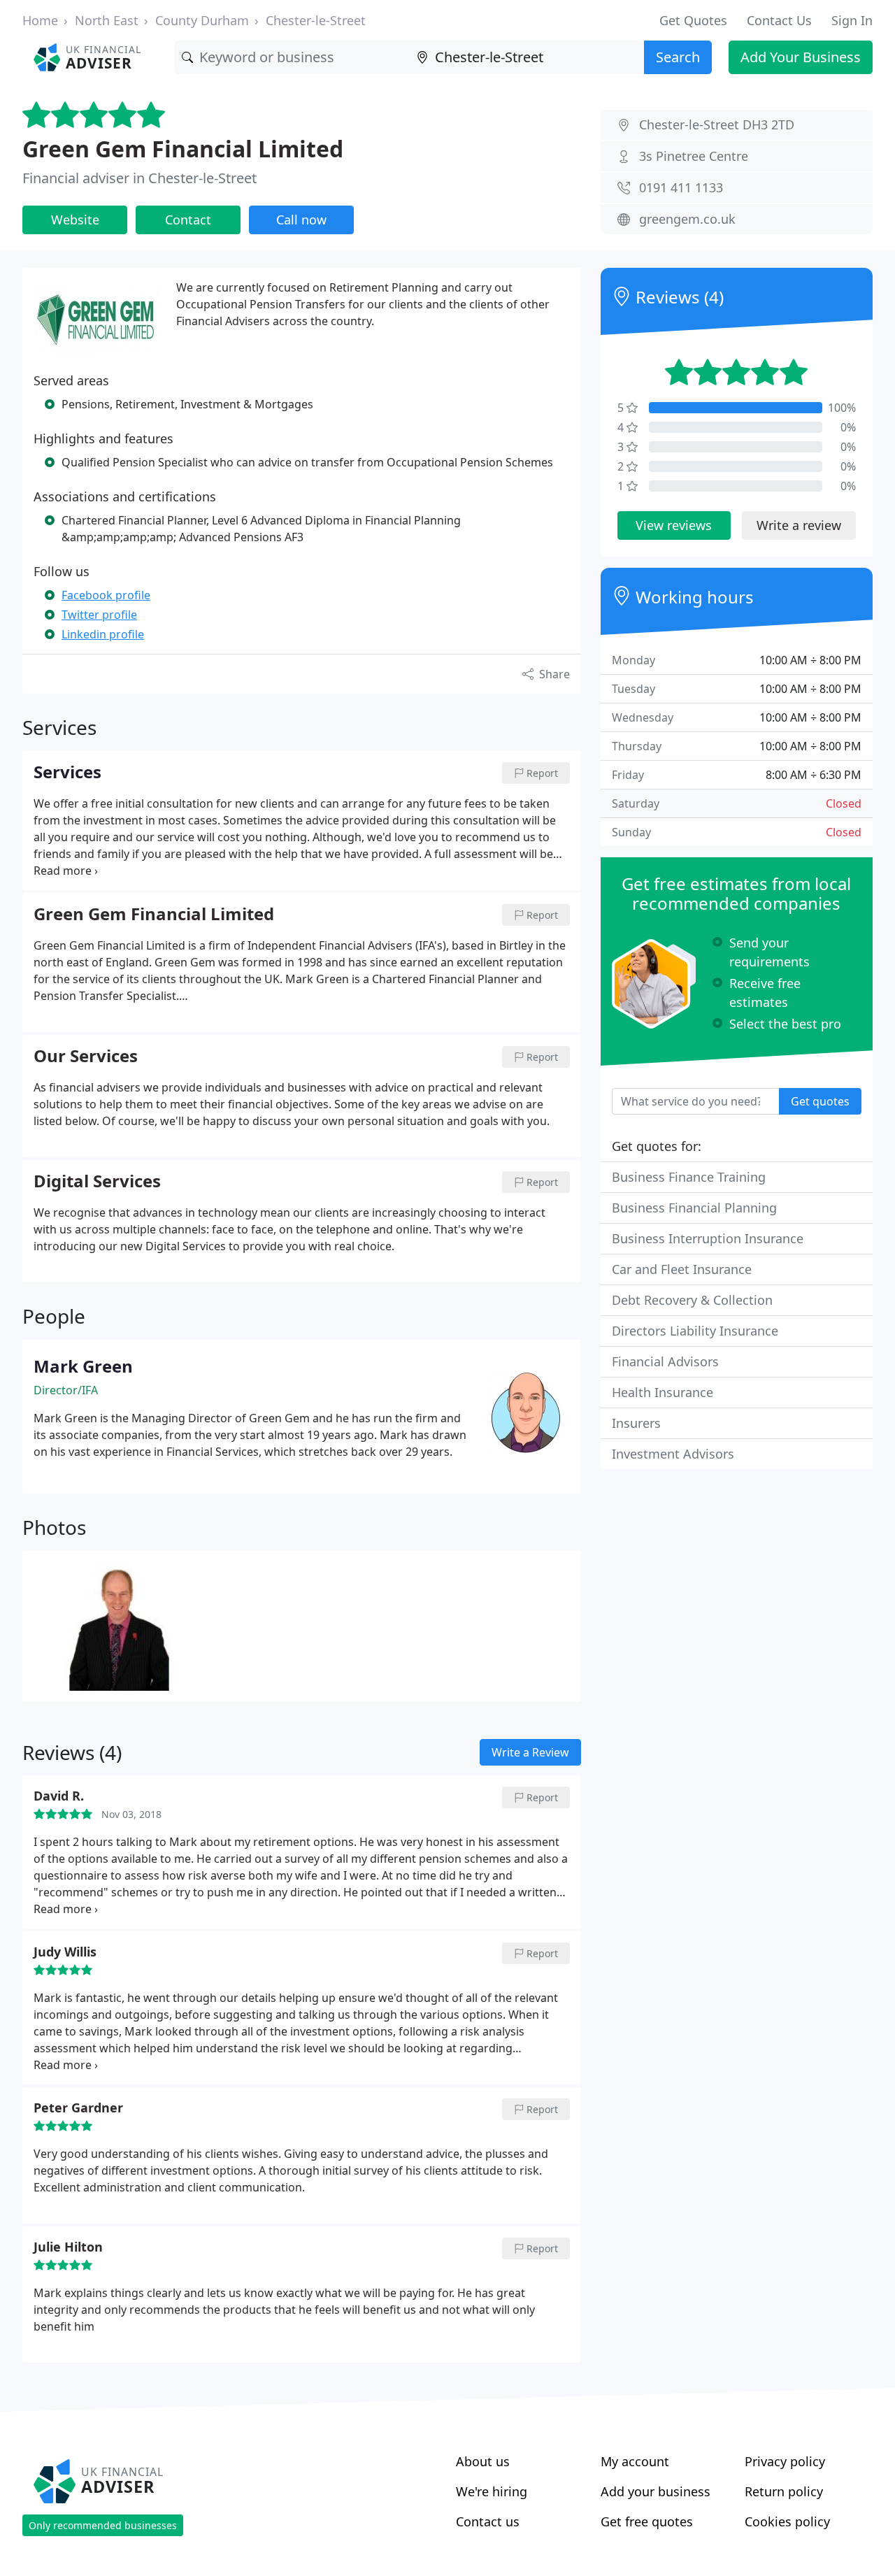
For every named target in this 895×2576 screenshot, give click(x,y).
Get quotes (820, 1101)
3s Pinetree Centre (694, 156)
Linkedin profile (103, 634)
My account (635, 2461)
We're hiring (492, 2491)
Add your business (656, 2491)
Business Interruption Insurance (708, 1238)
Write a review (799, 525)
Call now (301, 220)
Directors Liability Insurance (695, 1331)
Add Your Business (801, 57)
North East (107, 20)
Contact (188, 220)
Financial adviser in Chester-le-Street (139, 178)
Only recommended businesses (103, 2525)
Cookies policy (787, 2521)
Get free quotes (647, 2521)
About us (483, 2461)
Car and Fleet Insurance (682, 1269)
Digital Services (97, 1182)
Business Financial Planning (694, 1208)
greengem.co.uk (687, 219)
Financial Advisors (665, 1361)
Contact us (488, 2521)
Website (75, 220)
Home (40, 20)
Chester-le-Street (316, 20)
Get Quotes (693, 20)
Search (678, 57)
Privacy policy (785, 2461)
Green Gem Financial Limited (183, 149)
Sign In (852, 20)
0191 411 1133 (681, 187)
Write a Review (530, 1752)
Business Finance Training (689, 1177)
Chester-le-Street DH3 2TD (717, 124)
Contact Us (779, 20)
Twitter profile (99, 615)
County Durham (202, 20)
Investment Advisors (673, 1454)
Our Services (86, 1057)
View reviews (674, 525)
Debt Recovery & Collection (692, 1300)
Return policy (784, 2491)
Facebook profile (106, 595)
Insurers (636, 1423)
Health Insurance (663, 1392)
